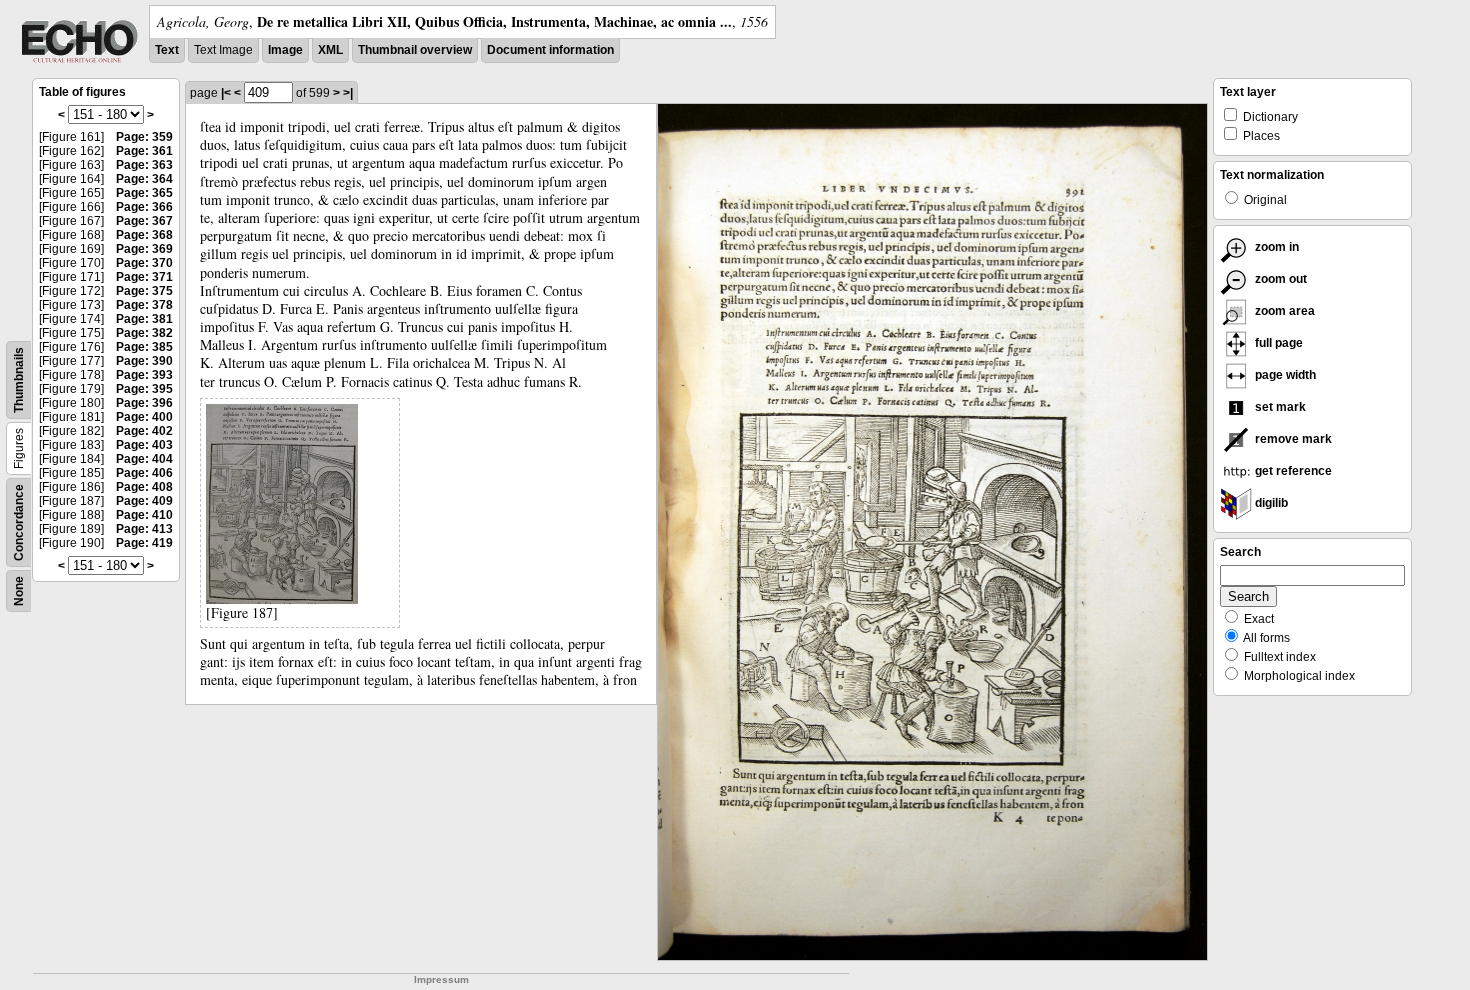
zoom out (1279, 279)
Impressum (441, 979)
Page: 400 (144, 417)
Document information (550, 50)
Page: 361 (144, 151)
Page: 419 (144, 543)
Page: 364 (144, 179)
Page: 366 (144, 207)
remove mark (1292, 439)
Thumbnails (19, 380)
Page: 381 (144, 319)
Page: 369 (144, 249)
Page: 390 (144, 361)
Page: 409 (144, 501)
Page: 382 (144, 333)
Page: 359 (144, 137)
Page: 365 (144, 193)
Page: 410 (144, 515)
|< (226, 93)
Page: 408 (144, 487)
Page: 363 (144, 165)
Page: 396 (144, 403)
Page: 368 (144, 235)
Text (167, 50)
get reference (1292, 471)
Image (285, 50)
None (19, 591)
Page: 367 (144, 221)
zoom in (1275, 247)
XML (330, 50)
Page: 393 (144, 375)
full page (1277, 343)
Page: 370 (144, 263)
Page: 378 (144, 305)
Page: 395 (144, 389)
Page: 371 (144, 277)
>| (348, 93)
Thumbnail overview (415, 50)
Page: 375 (144, 291)
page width (1284, 375)
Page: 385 (144, 347)
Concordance (19, 522)
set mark (1279, 407)
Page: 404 (144, 459)
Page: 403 (144, 445)
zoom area (1283, 311)
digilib (1270, 503)
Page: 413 (144, 529)
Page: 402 (144, 431)
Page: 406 (144, 473)
